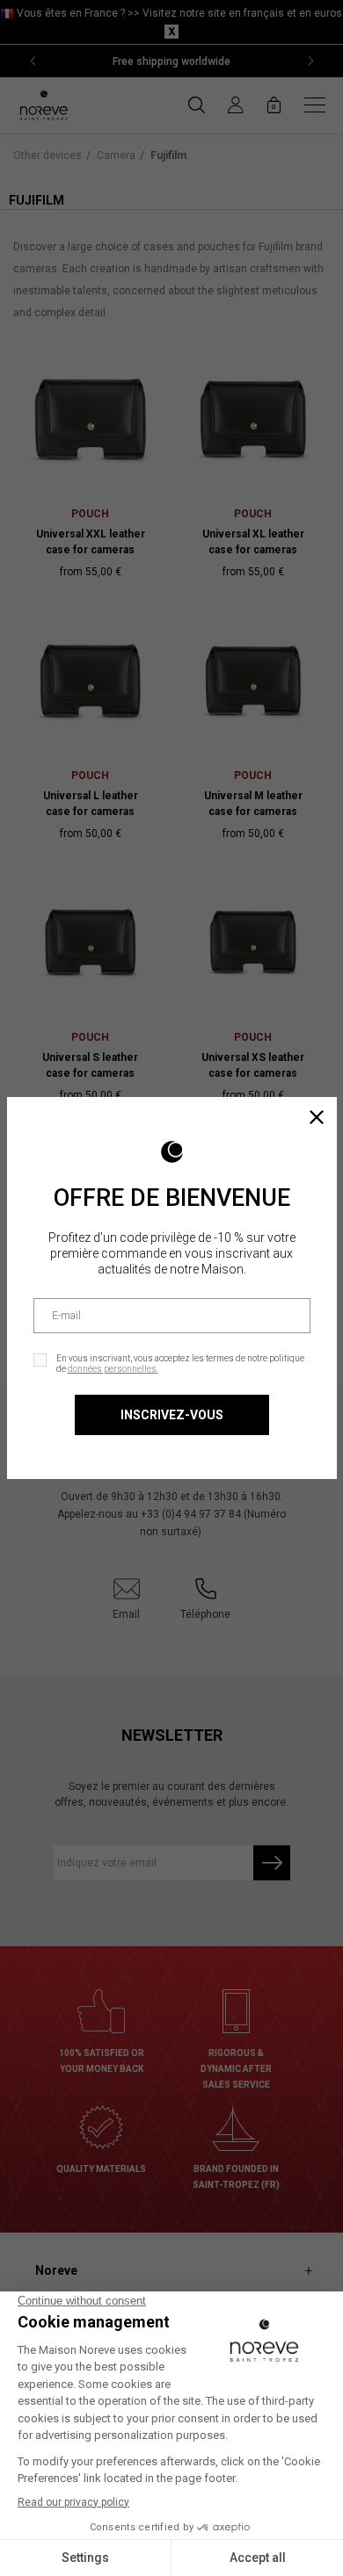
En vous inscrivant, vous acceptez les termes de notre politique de (180, 1364)
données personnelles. (113, 1369)
